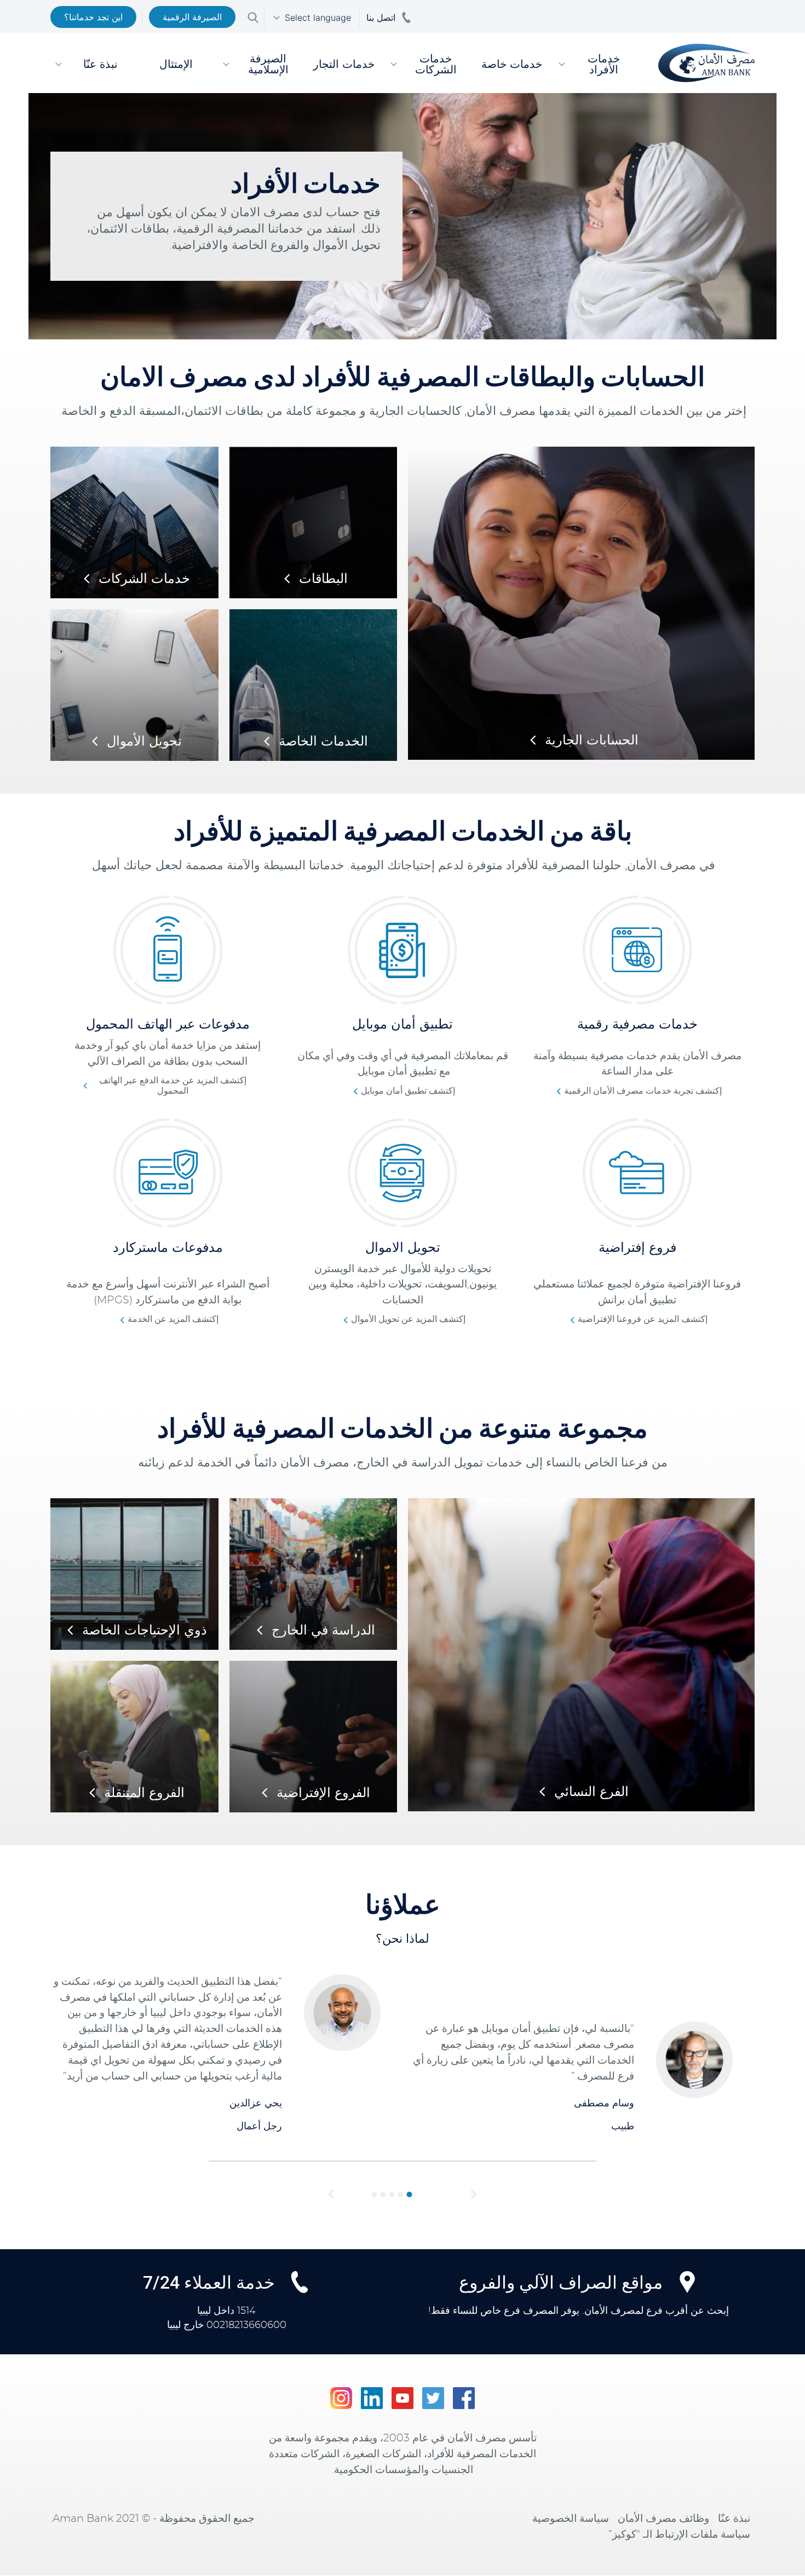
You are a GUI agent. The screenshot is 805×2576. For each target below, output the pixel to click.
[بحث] (253, 16)
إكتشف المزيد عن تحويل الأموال (408, 1319)
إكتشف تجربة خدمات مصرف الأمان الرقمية (643, 1091)
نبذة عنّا (734, 2519)
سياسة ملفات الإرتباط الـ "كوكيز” (679, 2535)
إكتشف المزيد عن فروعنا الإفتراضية (643, 1319)
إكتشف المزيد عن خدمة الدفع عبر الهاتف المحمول (173, 1086)
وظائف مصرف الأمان (663, 2519)
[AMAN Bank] (703, 63)
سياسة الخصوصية (571, 2519)
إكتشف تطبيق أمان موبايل (408, 1091)
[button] (331, 2194)
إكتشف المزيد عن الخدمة (173, 1319)
